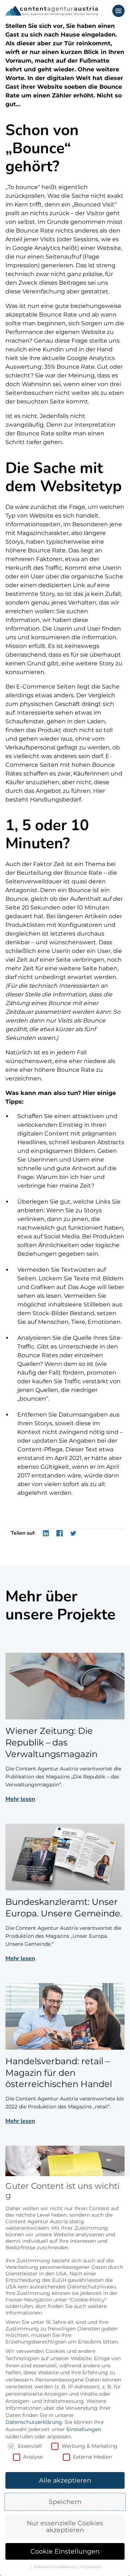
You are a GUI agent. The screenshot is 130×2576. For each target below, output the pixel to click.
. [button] (29, 2567)
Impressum (91, 2567)
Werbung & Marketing (89, 2446)
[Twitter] (73, 1533)
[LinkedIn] (46, 1533)
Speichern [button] (65, 2502)
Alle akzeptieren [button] (65, 2480)
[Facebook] (60, 1533)
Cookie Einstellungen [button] (65, 2551)
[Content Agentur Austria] (52, 11)
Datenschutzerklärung (34, 2422)
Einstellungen (84, 2429)
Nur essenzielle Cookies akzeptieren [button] (65, 2527)
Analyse (33, 2457)
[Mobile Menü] (118, 11)
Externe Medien (92, 2457)
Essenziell (30, 2446)
